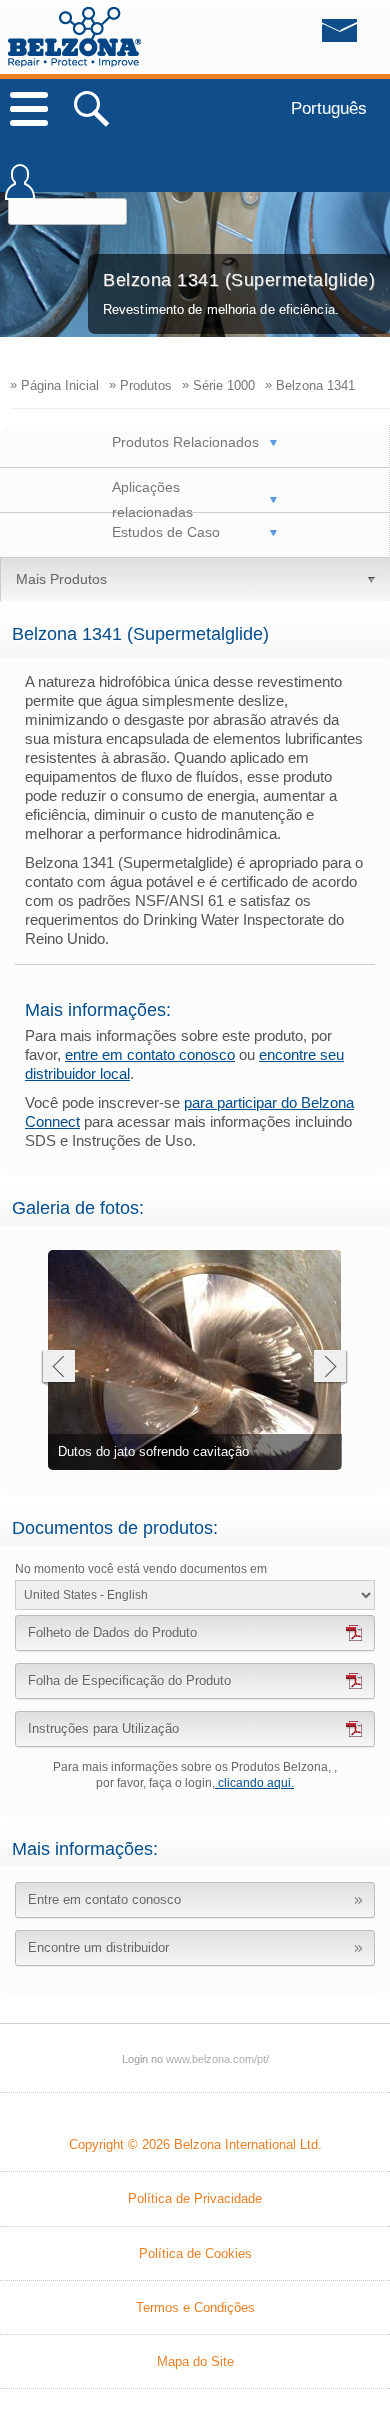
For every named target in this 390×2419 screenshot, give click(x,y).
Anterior (57, 1368)
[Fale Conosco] (299, 36)
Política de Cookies (195, 2253)
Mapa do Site (195, 2361)
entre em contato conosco (150, 1054)
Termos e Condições (195, 2307)
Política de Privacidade (195, 2198)
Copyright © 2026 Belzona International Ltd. (195, 2144)
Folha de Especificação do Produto (129, 1680)
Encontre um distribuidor (98, 1947)
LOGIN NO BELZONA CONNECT (20, 191)
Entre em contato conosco (104, 1899)
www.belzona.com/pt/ (74, 37)
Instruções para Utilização (103, 1728)
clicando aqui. (254, 1783)
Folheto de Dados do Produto (112, 1632)
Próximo (330, 1368)
